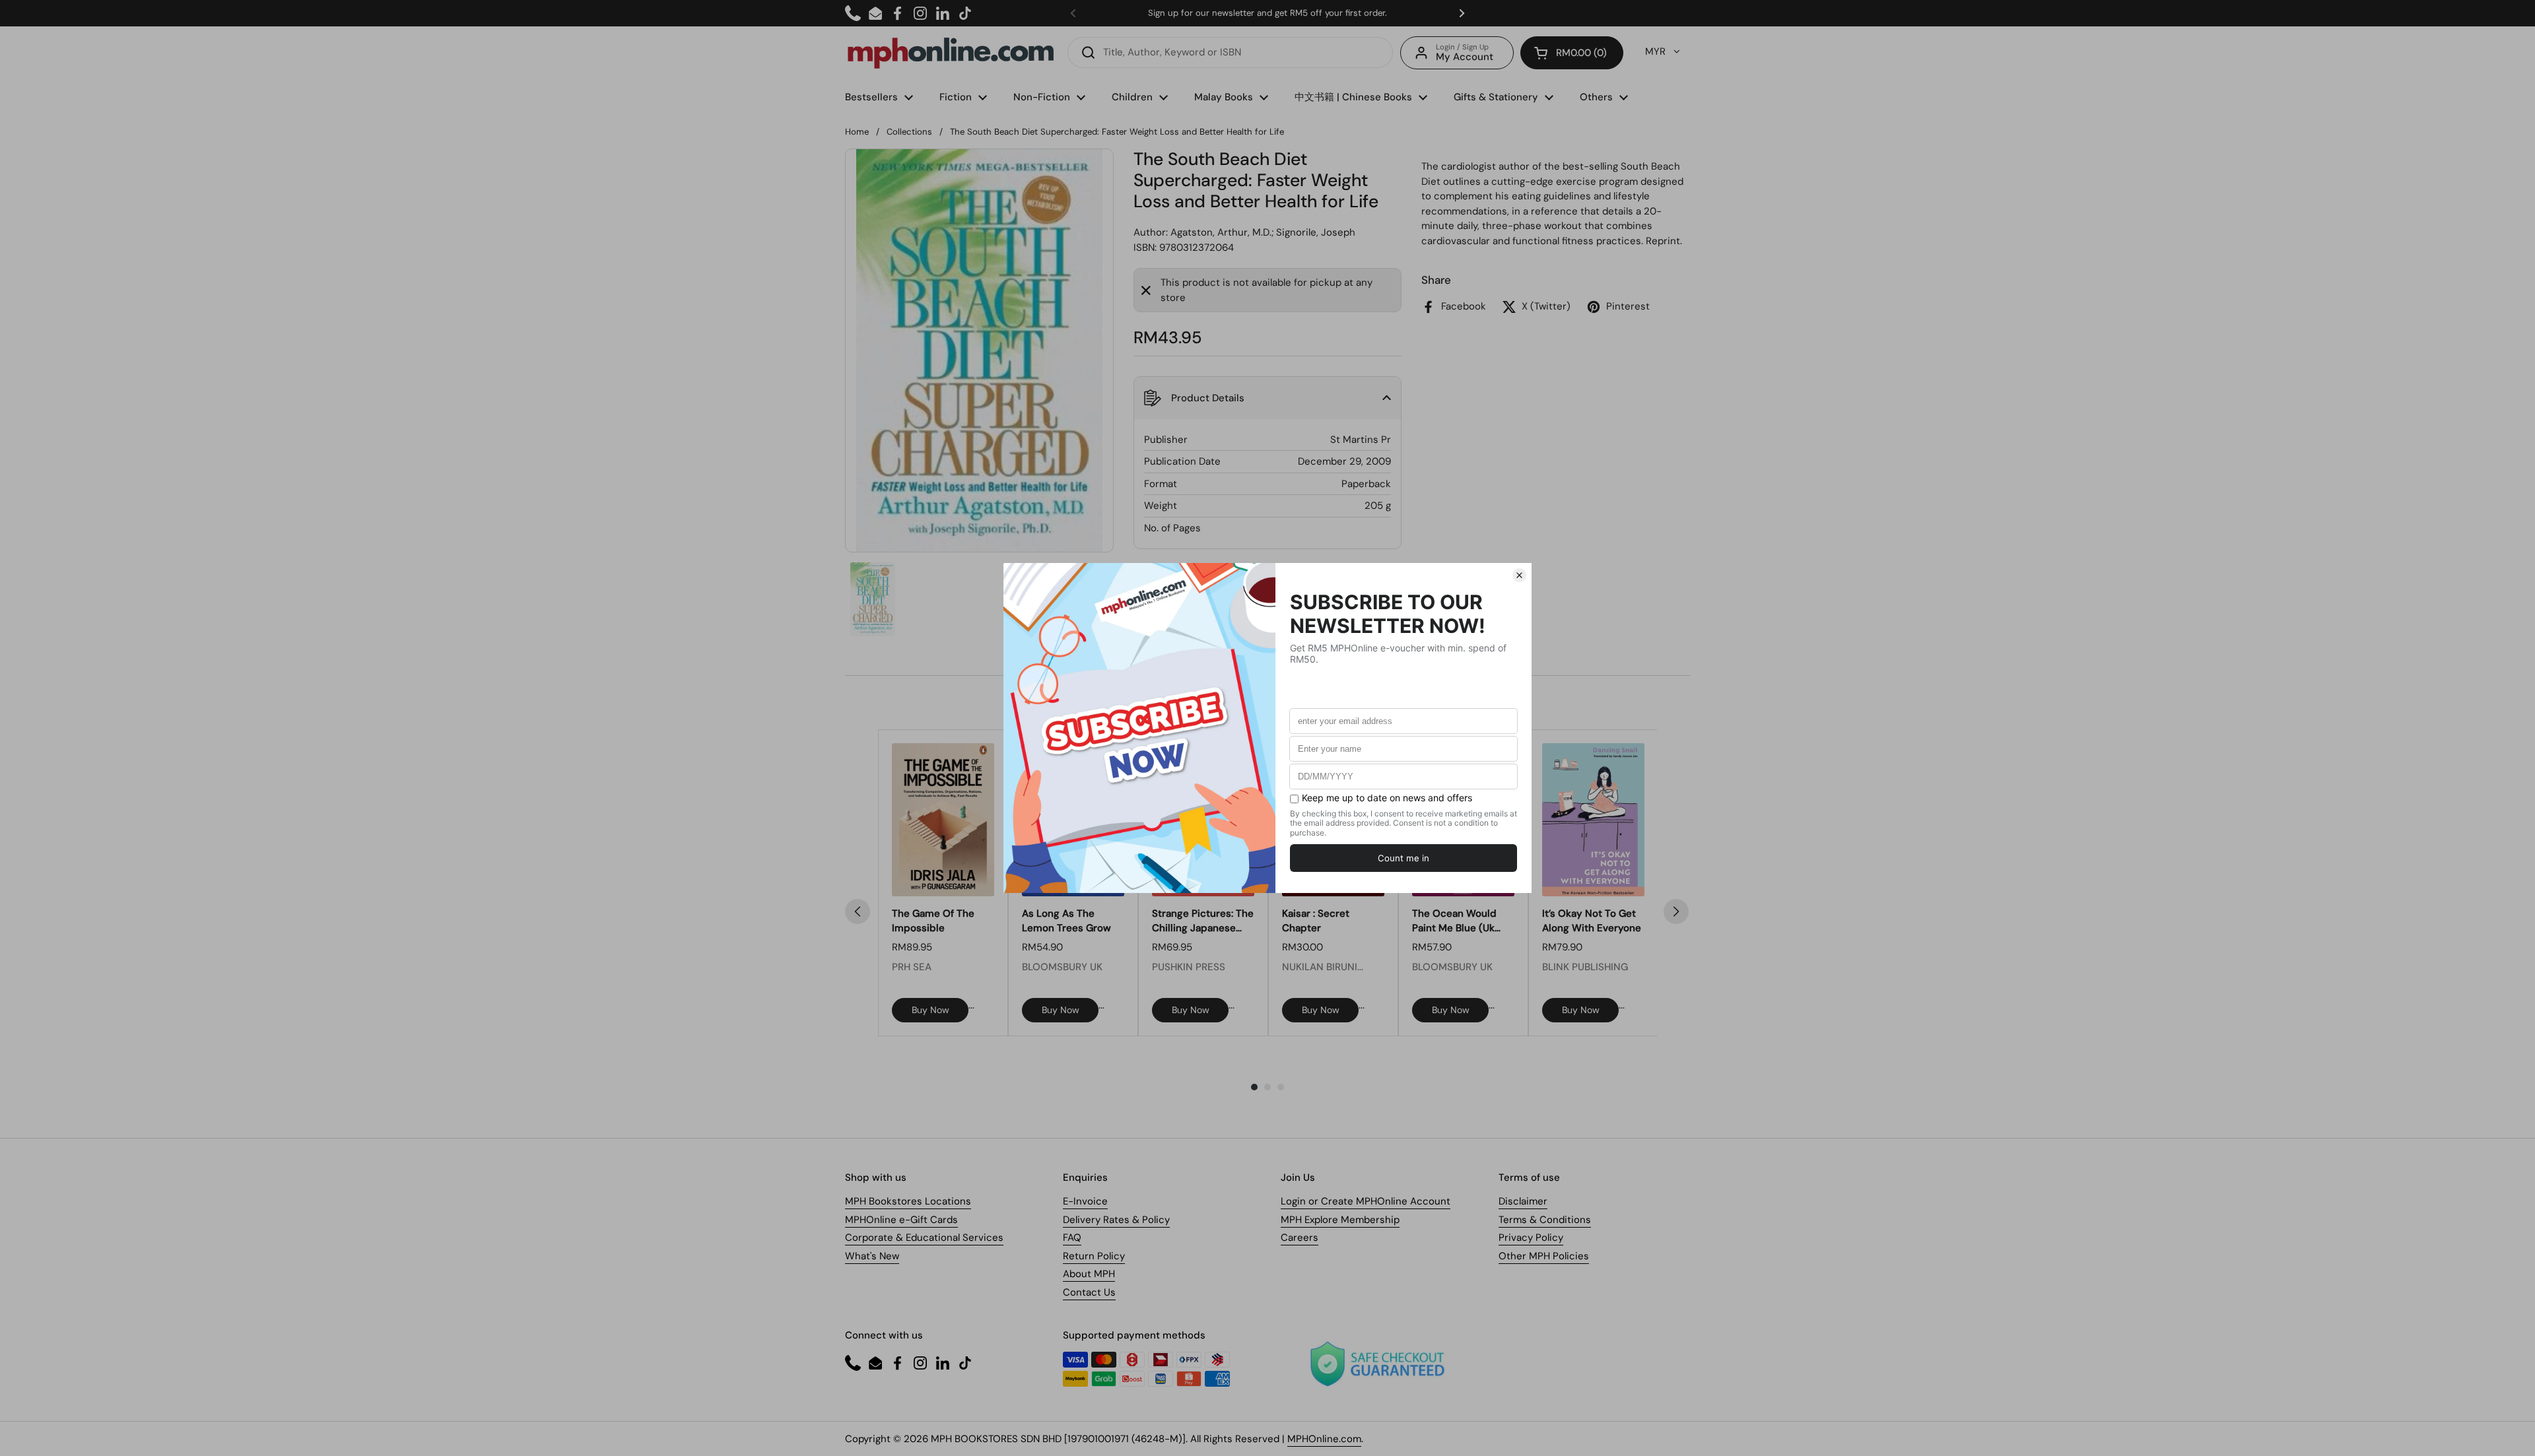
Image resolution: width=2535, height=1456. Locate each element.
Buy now (930, 1010)
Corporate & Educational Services (924, 1238)
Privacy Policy (1531, 1238)
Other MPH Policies (1544, 1256)
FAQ (1072, 1238)
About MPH (1089, 1274)
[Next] (1676, 911)
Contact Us (1089, 1292)
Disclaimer (1523, 1201)
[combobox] (1230, 52)
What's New (872, 1256)
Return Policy (1094, 1256)
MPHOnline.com (1324, 1439)
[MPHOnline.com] (951, 53)
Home (857, 132)
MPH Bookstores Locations (908, 1201)
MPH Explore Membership (1340, 1220)
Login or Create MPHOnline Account (1366, 1201)
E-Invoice (1085, 1201)
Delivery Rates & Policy (1116, 1220)
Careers (1300, 1238)
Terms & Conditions (1545, 1220)
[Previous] (858, 911)
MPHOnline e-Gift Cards (901, 1220)
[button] (1572, 53)
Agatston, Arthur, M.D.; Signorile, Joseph (1263, 232)
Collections (909, 132)
